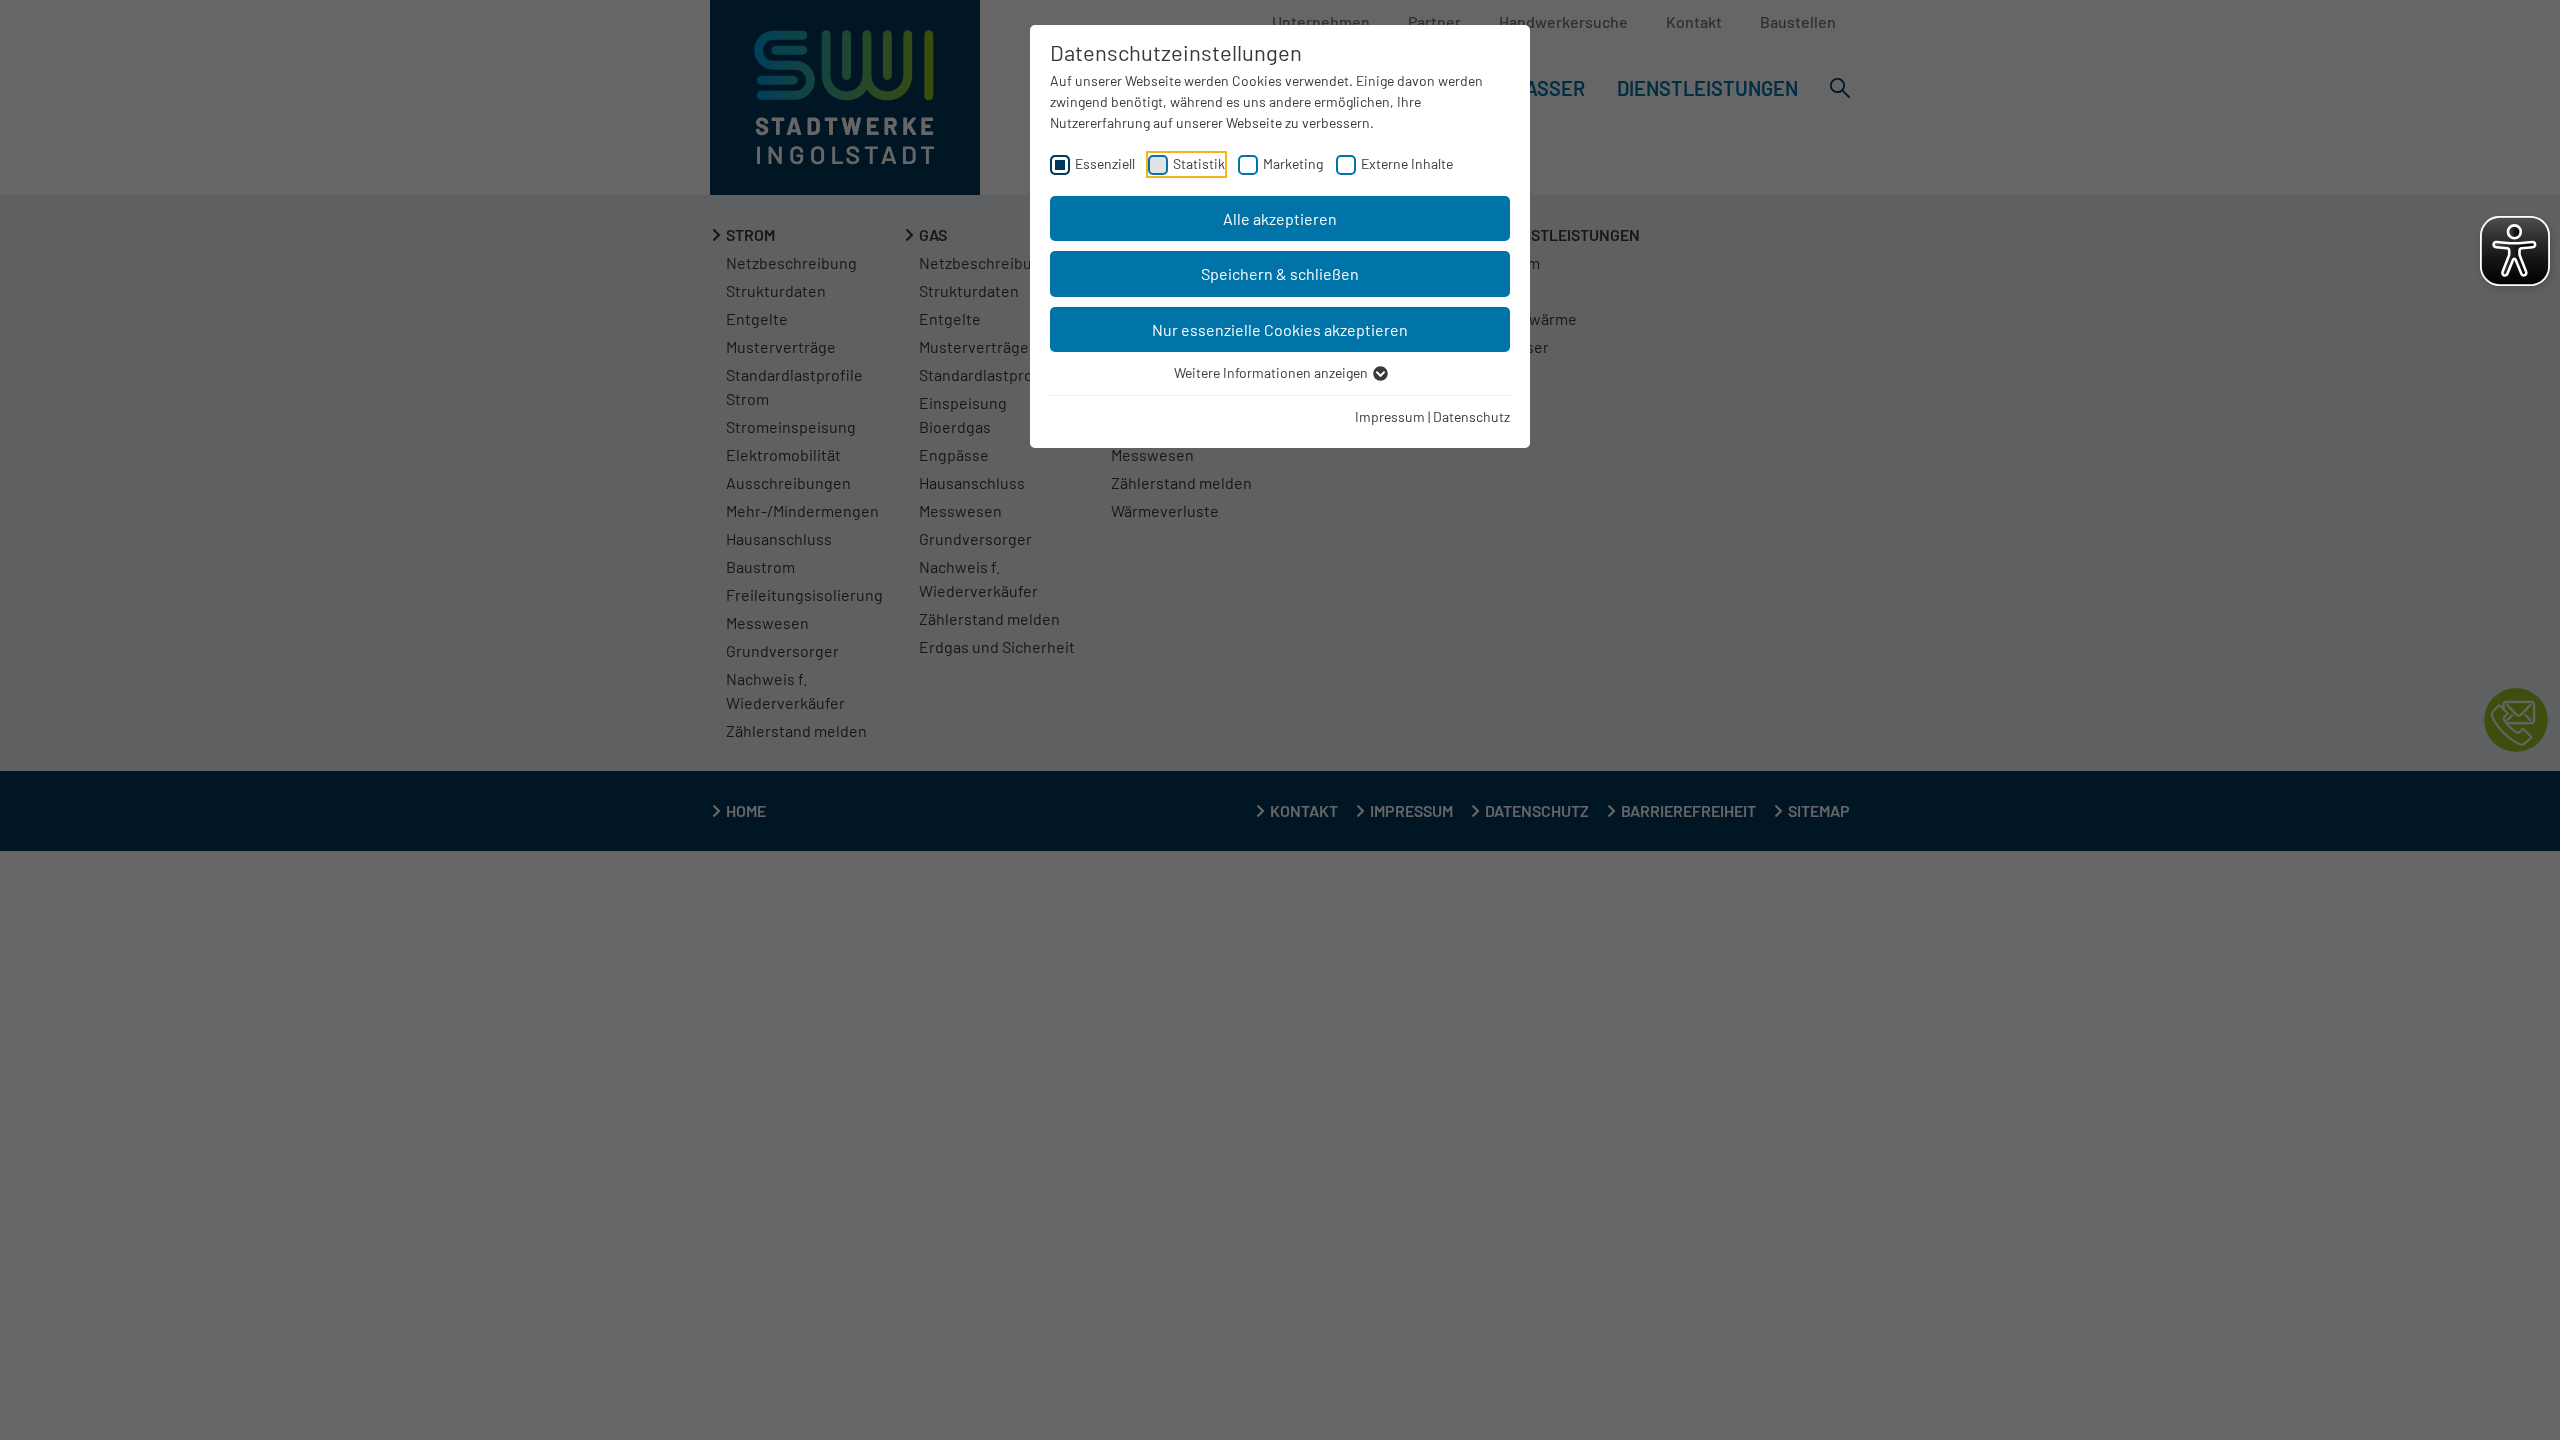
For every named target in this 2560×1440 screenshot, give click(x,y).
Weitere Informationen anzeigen (1272, 372)
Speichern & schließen (1280, 273)
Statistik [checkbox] (1199, 163)
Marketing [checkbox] (1293, 163)
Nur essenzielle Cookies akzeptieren (1280, 329)
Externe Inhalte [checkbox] (1407, 163)
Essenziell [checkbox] (1105, 163)
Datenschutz (1471, 416)
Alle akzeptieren (1280, 218)
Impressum (1390, 416)
